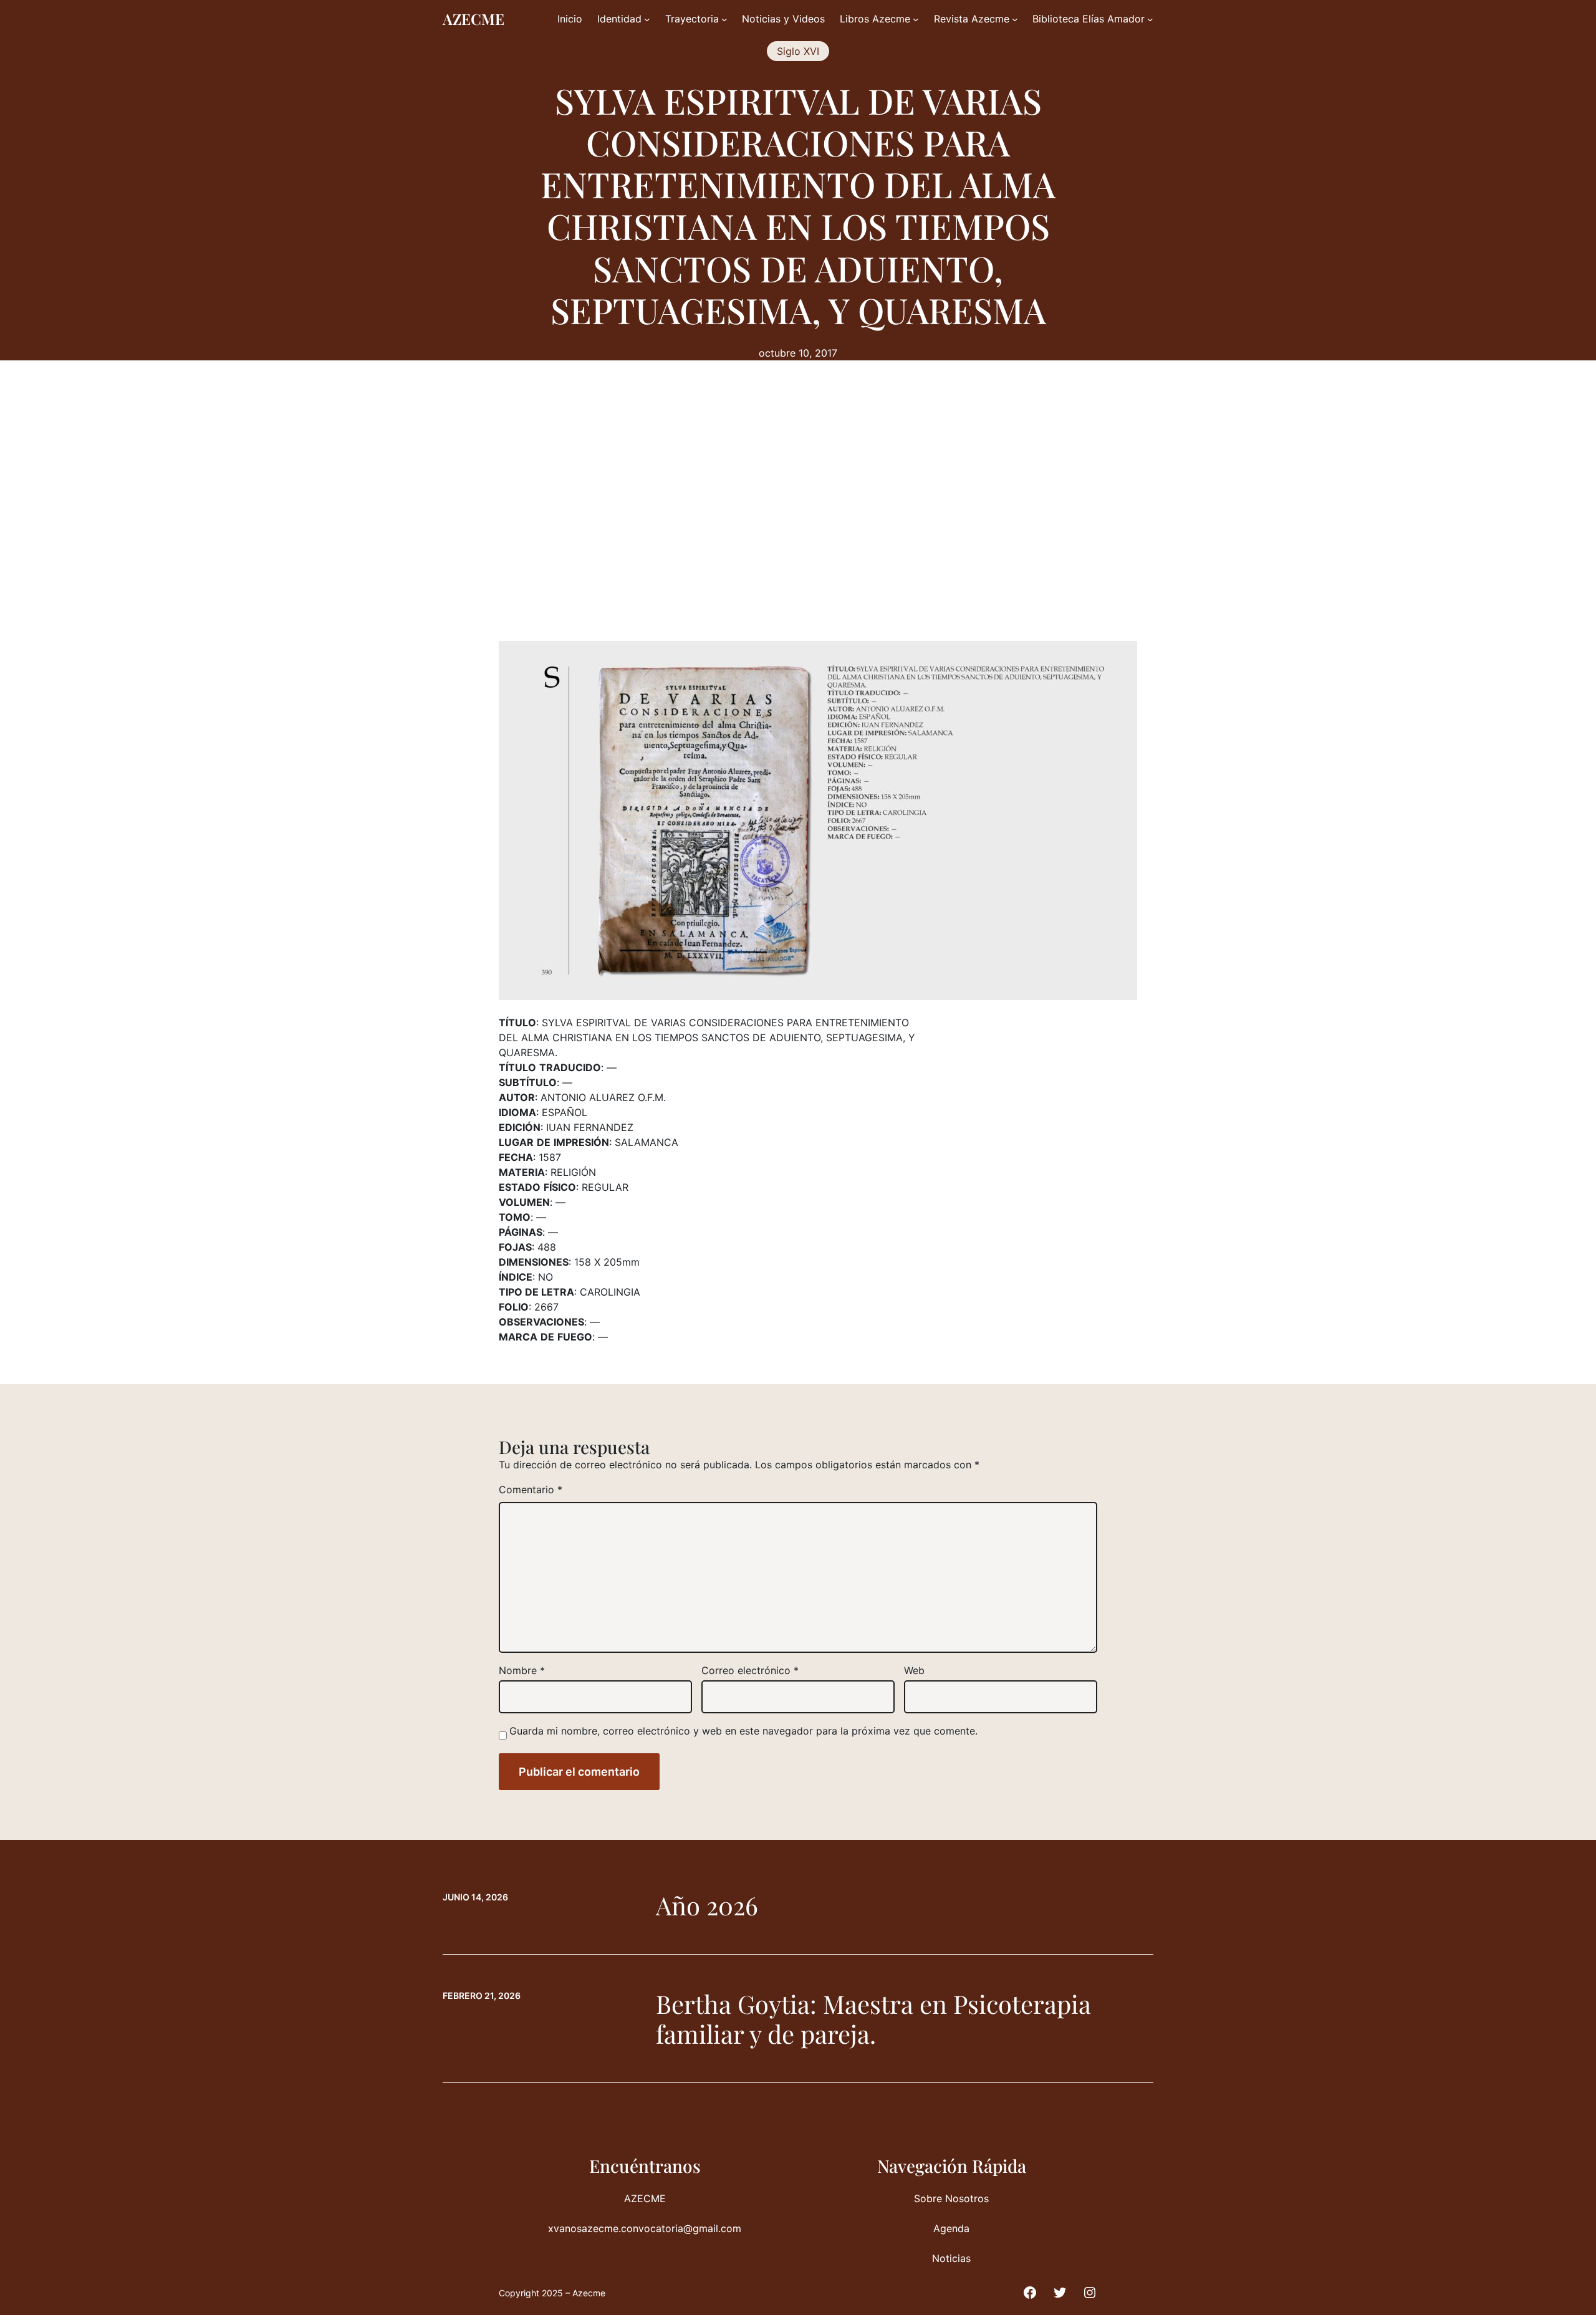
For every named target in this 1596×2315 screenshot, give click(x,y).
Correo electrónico (750, 1670)
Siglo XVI (798, 51)
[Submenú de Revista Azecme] (1015, 19)
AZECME (474, 19)
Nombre (522, 1670)
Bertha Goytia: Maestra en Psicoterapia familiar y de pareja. (873, 2019)
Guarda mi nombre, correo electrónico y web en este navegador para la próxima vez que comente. (743, 1731)
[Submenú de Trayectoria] (724, 19)
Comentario (531, 1490)
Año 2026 (707, 1905)
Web (914, 1670)
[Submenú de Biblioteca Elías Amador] (1150, 19)
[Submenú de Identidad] (647, 19)
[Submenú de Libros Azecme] (916, 19)
